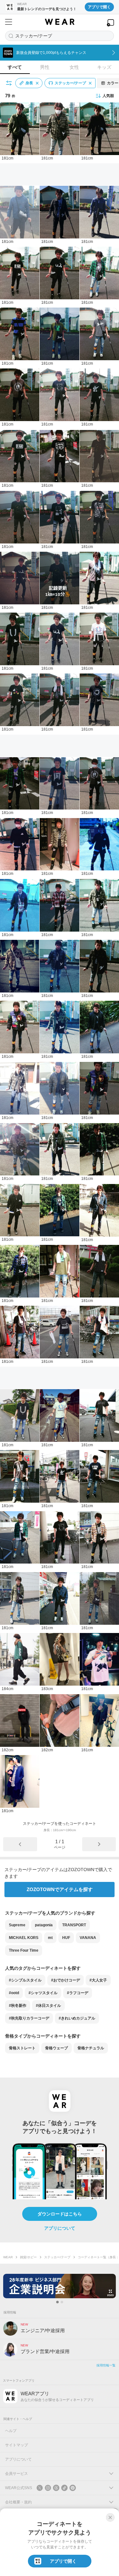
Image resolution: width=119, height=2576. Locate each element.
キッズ (104, 67)
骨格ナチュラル (91, 2048)
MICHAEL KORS (24, 1938)
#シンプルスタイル (25, 1980)
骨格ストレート (22, 2048)
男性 (45, 67)
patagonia (44, 1925)
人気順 (108, 96)
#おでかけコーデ (66, 1980)
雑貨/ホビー (28, 2257)
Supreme (17, 1925)
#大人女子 (98, 1980)
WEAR (8, 2257)
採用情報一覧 (106, 2365)
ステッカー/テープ (57, 2257)
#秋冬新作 (18, 2006)
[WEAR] (60, 22)
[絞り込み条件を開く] (9, 83)
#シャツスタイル (43, 1993)
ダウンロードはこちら (60, 2214)
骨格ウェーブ (56, 2048)
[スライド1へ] (57, 2302)
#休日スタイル (48, 2006)
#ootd (14, 1993)
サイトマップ (17, 2445)
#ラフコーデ (78, 1993)
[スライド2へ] (62, 2302)
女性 (74, 67)
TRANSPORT (74, 1925)
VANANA (88, 1938)
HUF (66, 1938)
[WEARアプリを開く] (110, 23)
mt (50, 1938)
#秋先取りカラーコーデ (29, 2018)
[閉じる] (110, 2517)
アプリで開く (99, 7)
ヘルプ (11, 2431)
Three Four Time (24, 1950)
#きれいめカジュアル (77, 2018)
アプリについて (60, 2228)
